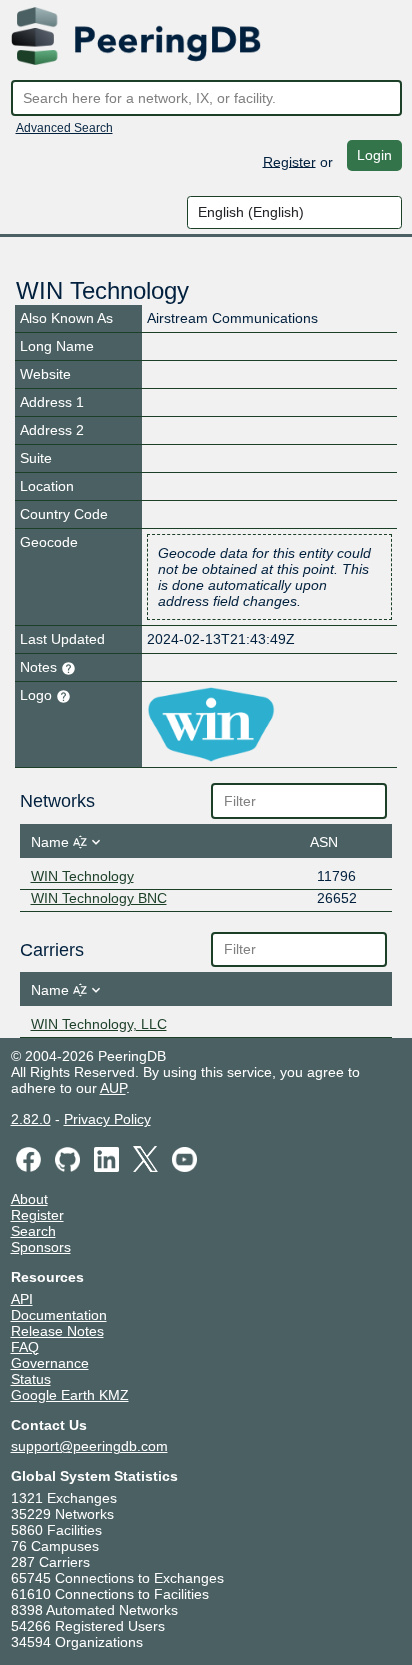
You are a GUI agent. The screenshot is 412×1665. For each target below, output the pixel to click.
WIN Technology (82, 876)
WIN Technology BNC (99, 898)
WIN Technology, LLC (99, 1024)
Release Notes (57, 1331)
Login (374, 155)
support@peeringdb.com (89, 1446)
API (22, 1299)
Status (31, 1379)
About (29, 1199)
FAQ (25, 1347)
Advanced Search (64, 128)
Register (289, 161)
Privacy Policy (107, 1119)
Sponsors (41, 1247)
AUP (113, 1088)
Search (33, 1231)
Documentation (59, 1315)
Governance (50, 1363)
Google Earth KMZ (70, 1395)
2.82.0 (31, 1119)
